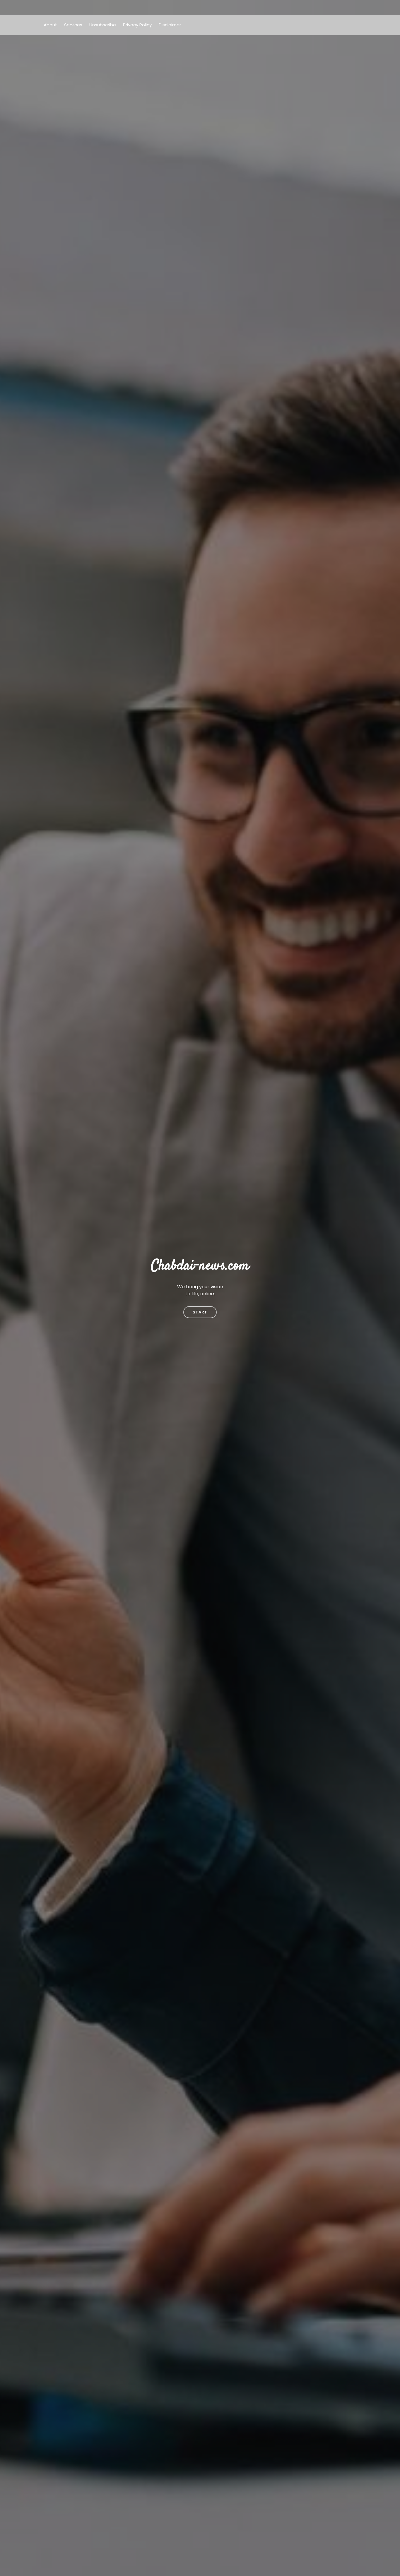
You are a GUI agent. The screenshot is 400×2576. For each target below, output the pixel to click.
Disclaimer (170, 25)
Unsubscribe (103, 25)
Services (73, 25)
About (50, 25)
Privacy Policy (137, 25)
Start (200, 1312)
